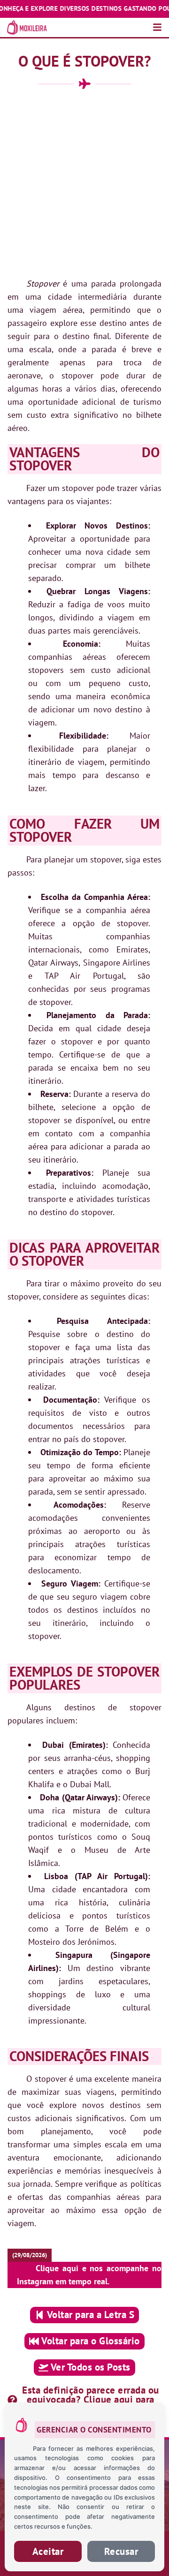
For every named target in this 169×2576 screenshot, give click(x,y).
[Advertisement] (84, 183)
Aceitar (48, 2551)
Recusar (121, 2551)
